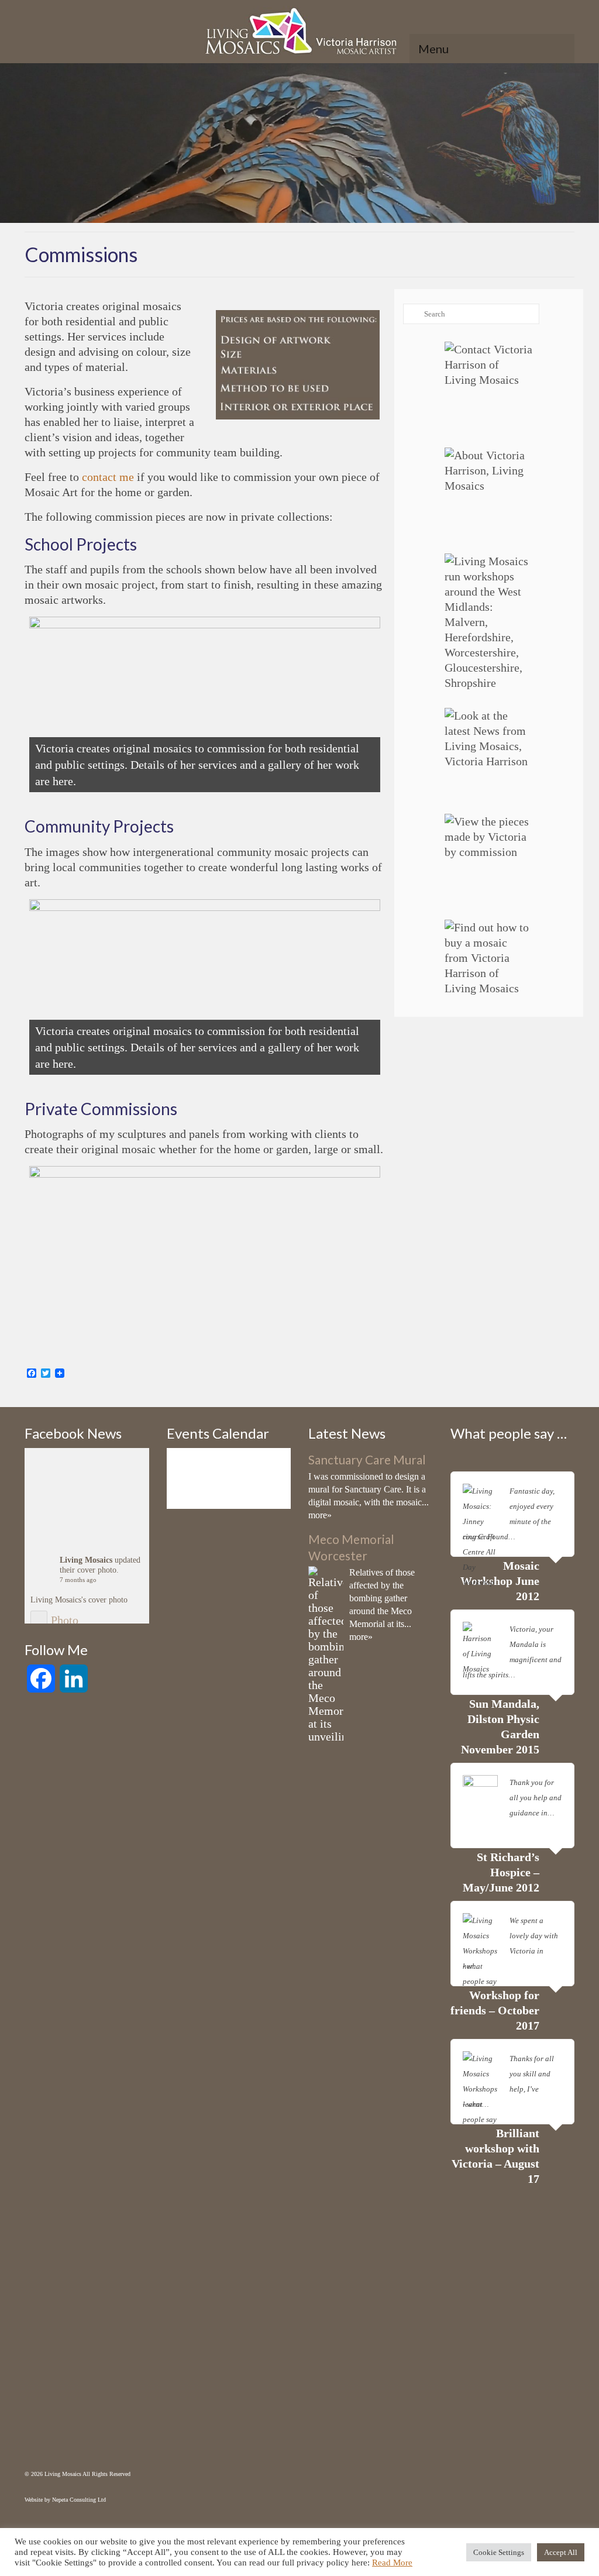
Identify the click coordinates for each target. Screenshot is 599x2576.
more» (320, 1515)
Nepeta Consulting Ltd (79, 2500)
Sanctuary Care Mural (367, 1459)
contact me (108, 477)
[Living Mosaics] (299, 34)
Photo (65, 1620)
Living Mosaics (86, 1560)
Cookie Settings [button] (499, 2552)
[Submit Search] (412, 314)
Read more (534, 1537)
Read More (392, 2563)
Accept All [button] (561, 2552)
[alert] (229, 1469)
